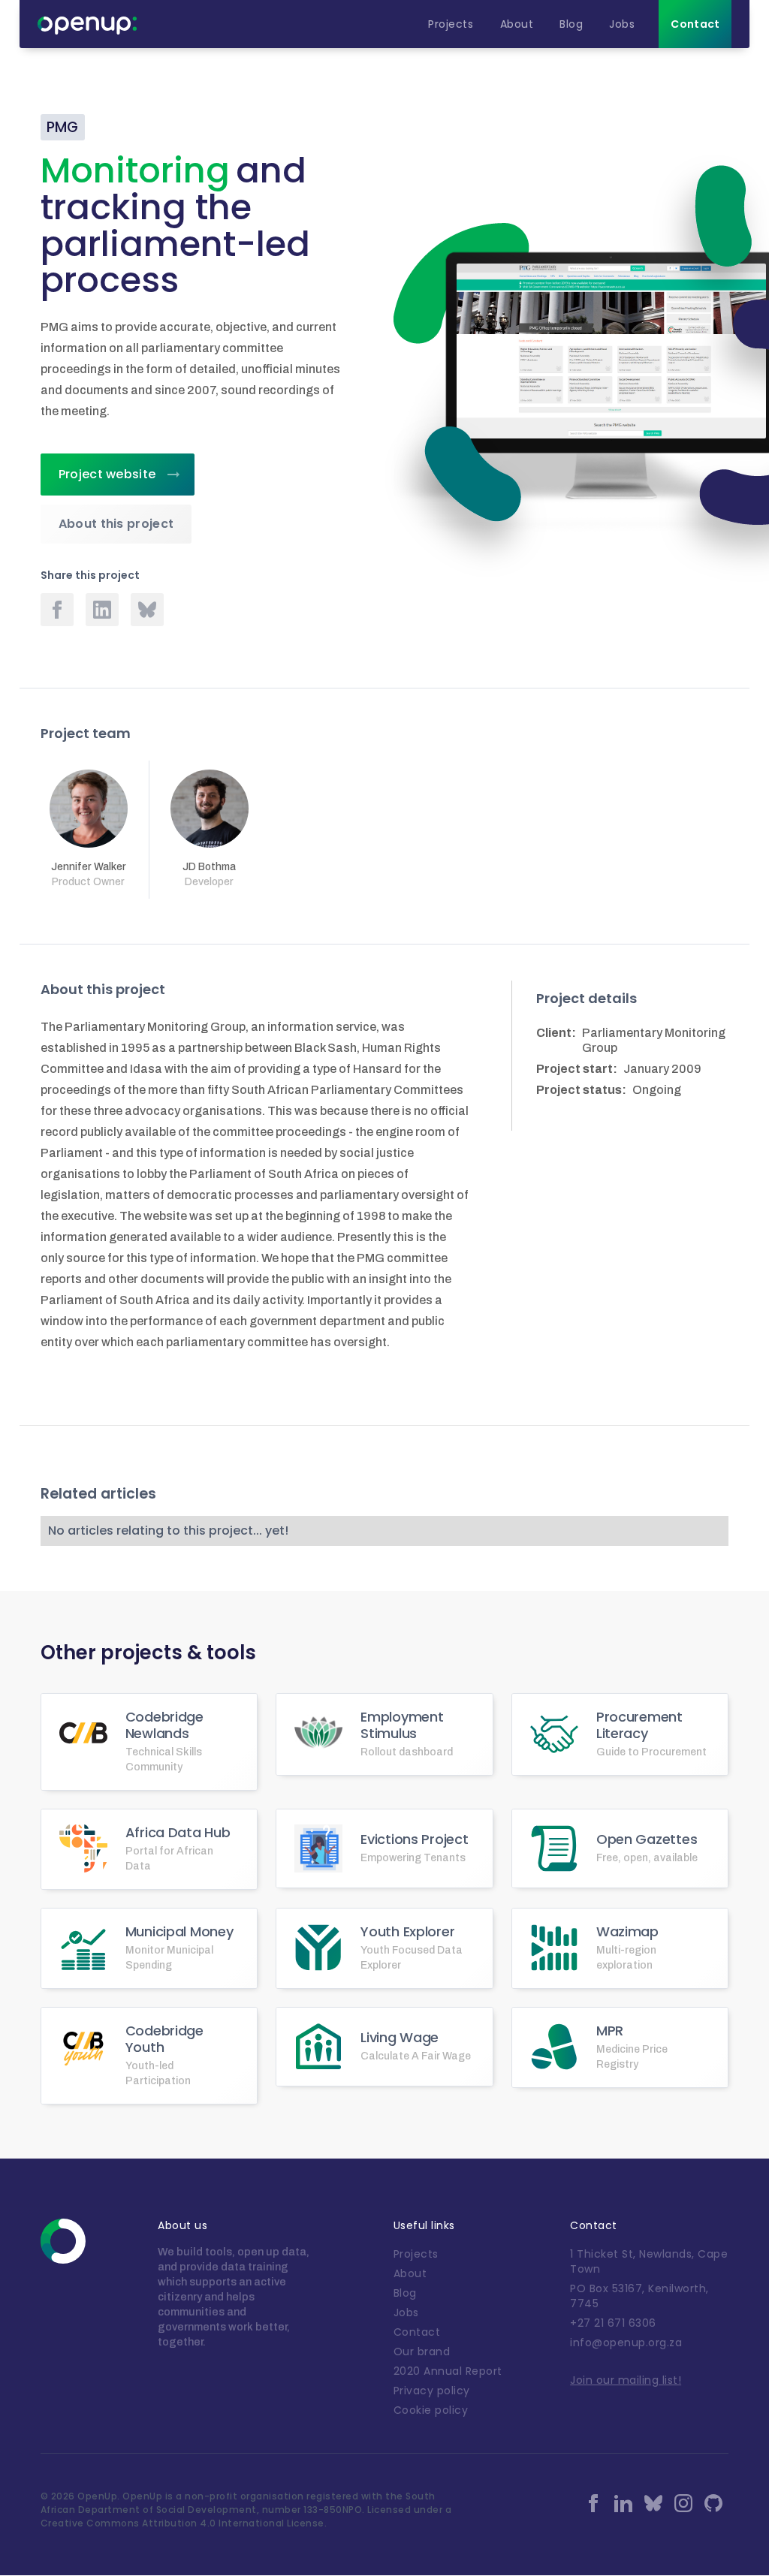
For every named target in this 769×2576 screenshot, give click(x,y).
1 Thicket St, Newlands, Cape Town (649, 2261)
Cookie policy (431, 2410)
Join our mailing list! (626, 2380)
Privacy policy (432, 2391)
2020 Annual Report (448, 2371)
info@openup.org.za (626, 2343)
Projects (416, 2254)
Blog (405, 2293)
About (410, 2273)
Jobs (406, 2312)
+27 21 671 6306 (613, 2323)
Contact (417, 2332)
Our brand (422, 2352)
